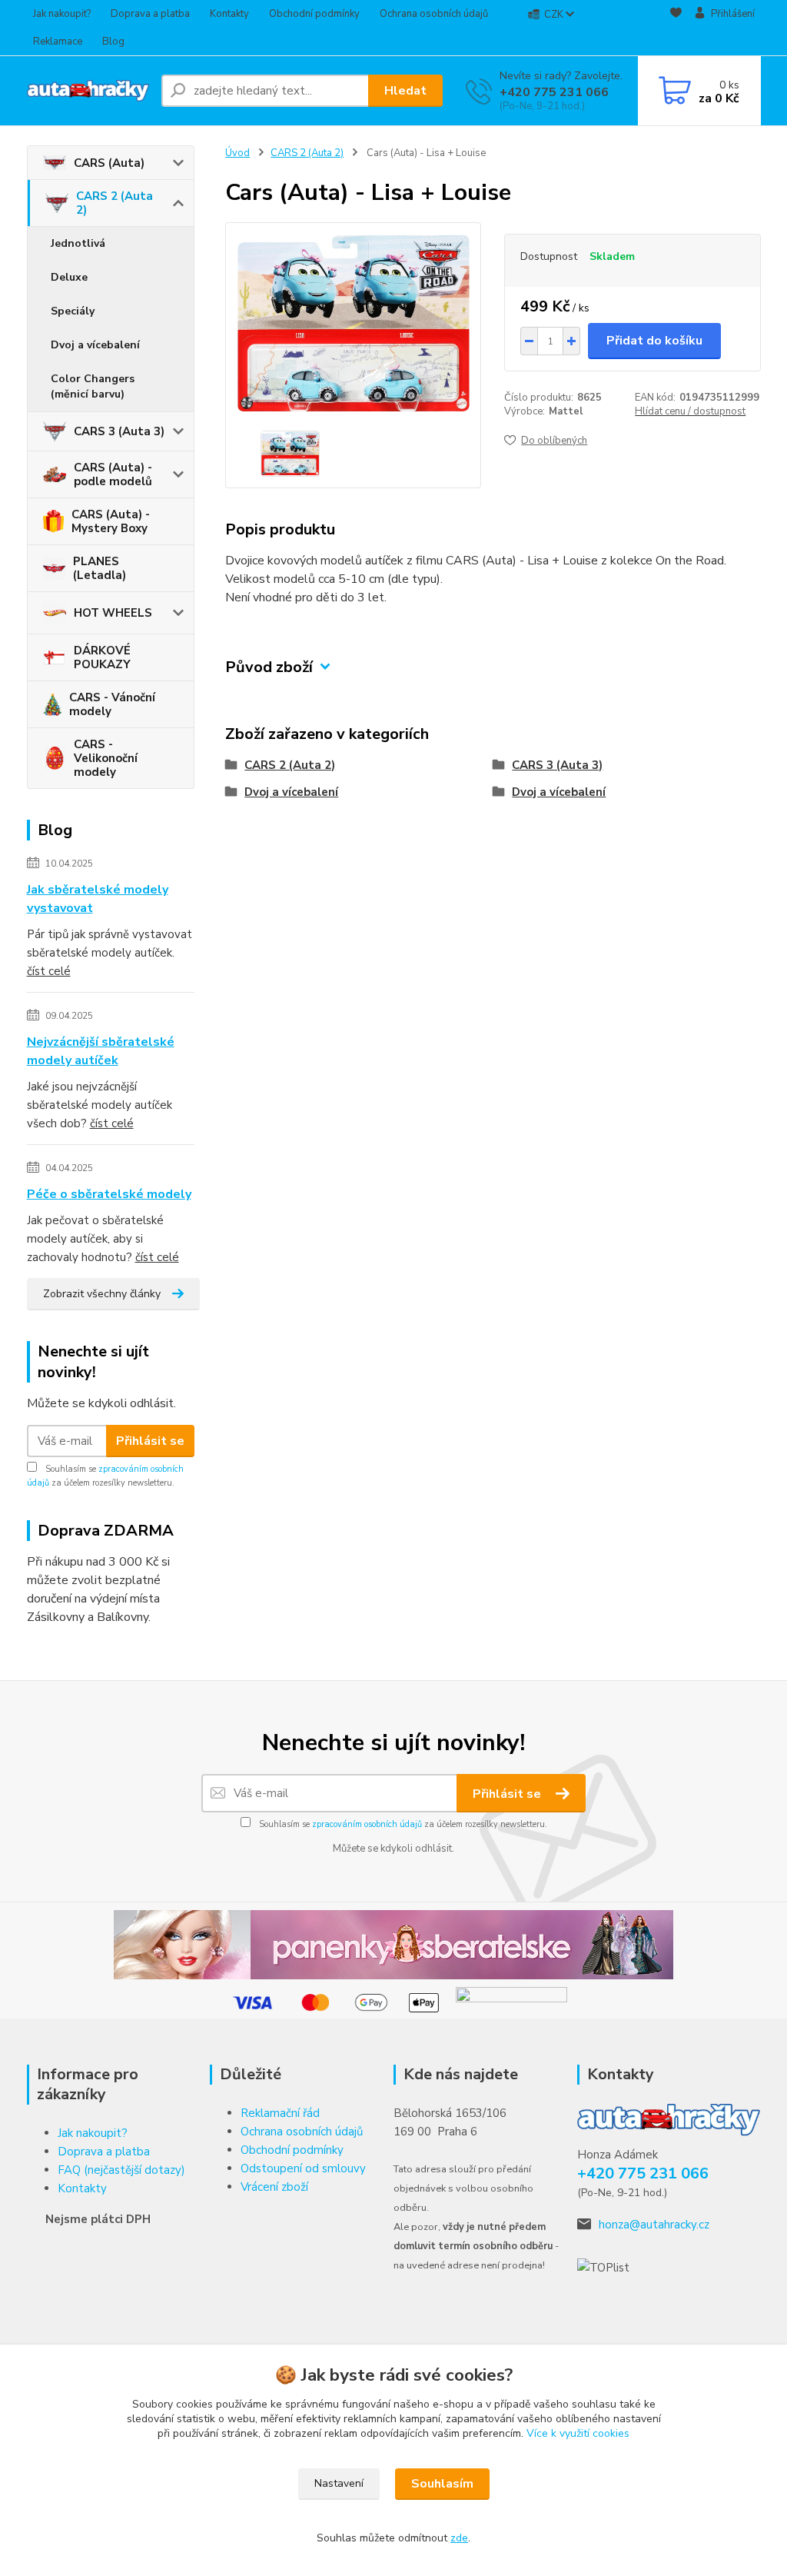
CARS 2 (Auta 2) (115, 203)
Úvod (237, 153)
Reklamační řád (280, 2113)
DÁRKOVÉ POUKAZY (102, 657)
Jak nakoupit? (62, 14)
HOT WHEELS (113, 613)
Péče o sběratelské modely (109, 1194)
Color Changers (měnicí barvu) (93, 386)
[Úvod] (88, 91)
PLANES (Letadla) (100, 568)
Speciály (73, 311)
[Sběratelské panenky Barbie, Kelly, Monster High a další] (393, 1944)
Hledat (405, 91)
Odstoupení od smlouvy (303, 2168)
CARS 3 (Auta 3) (119, 431)
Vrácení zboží (274, 2187)
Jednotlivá (78, 243)
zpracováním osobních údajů (367, 1824)
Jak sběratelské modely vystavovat (98, 899)
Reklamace (58, 42)
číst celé (49, 971)
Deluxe (69, 277)
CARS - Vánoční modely (112, 704)
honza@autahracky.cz (654, 2225)
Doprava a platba (150, 14)
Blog (113, 42)
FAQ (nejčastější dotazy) (121, 2170)
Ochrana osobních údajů (434, 14)
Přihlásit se (150, 1441)
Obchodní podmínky (314, 14)
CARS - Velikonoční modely (106, 758)
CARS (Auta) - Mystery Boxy (111, 521)
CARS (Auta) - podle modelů (113, 474)
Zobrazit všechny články (102, 1294)
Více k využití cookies (578, 2433)
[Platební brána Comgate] (511, 2002)
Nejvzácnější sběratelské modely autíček (101, 1051)
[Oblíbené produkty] (676, 28)
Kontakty (229, 14)
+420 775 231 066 (554, 92)
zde (459, 2538)
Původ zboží (269, 667)
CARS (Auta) (109, 163)
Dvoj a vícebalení (95, 345)
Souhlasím (442, 2484)
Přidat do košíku (654, 341)
